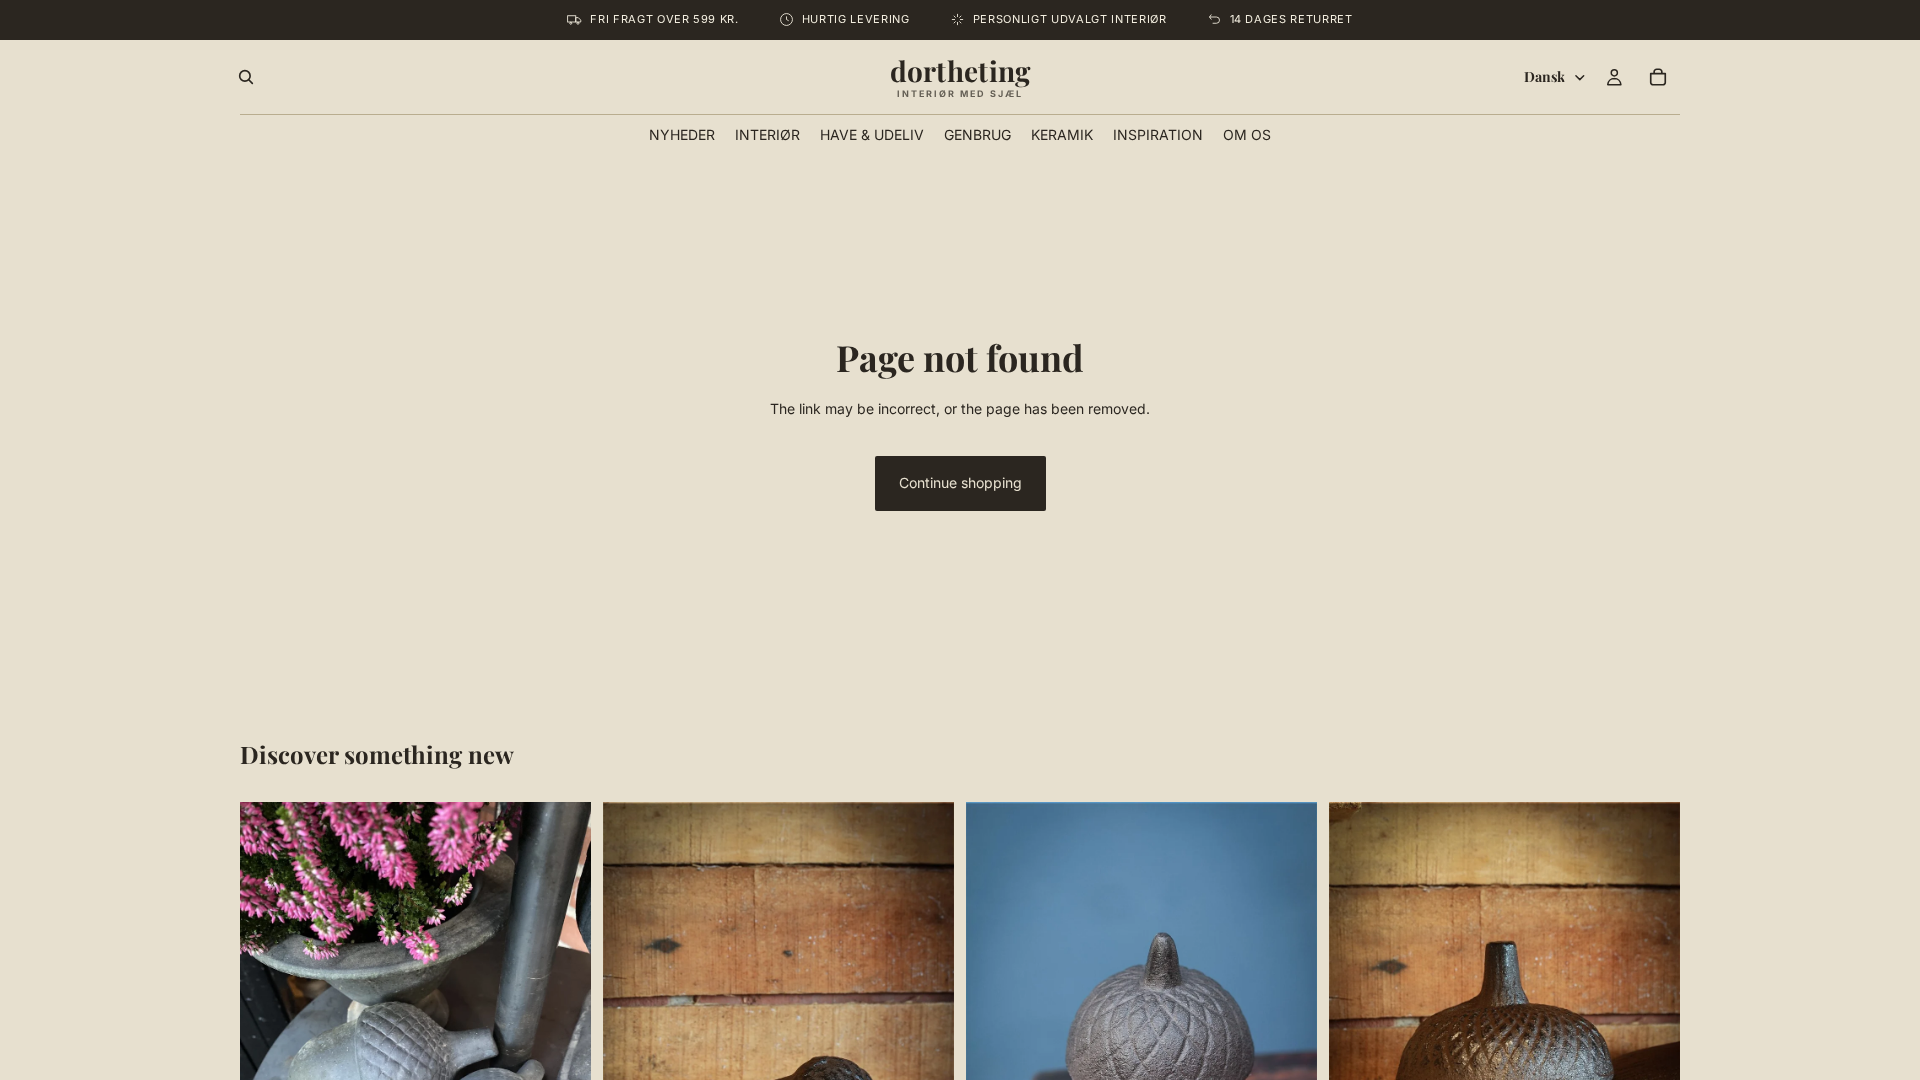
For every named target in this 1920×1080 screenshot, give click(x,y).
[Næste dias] (561, 1036)
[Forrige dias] (270, 1036)
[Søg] (246, 77)
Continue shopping (960, 482)
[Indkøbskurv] (1658, 77)
